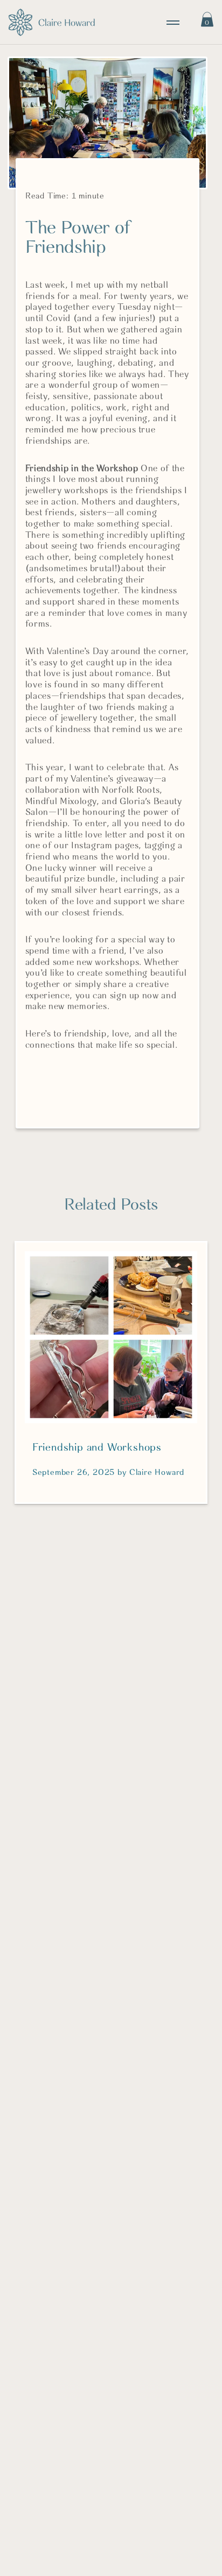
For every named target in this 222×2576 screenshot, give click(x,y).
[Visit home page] (52, 22)
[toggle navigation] (173, 23)
